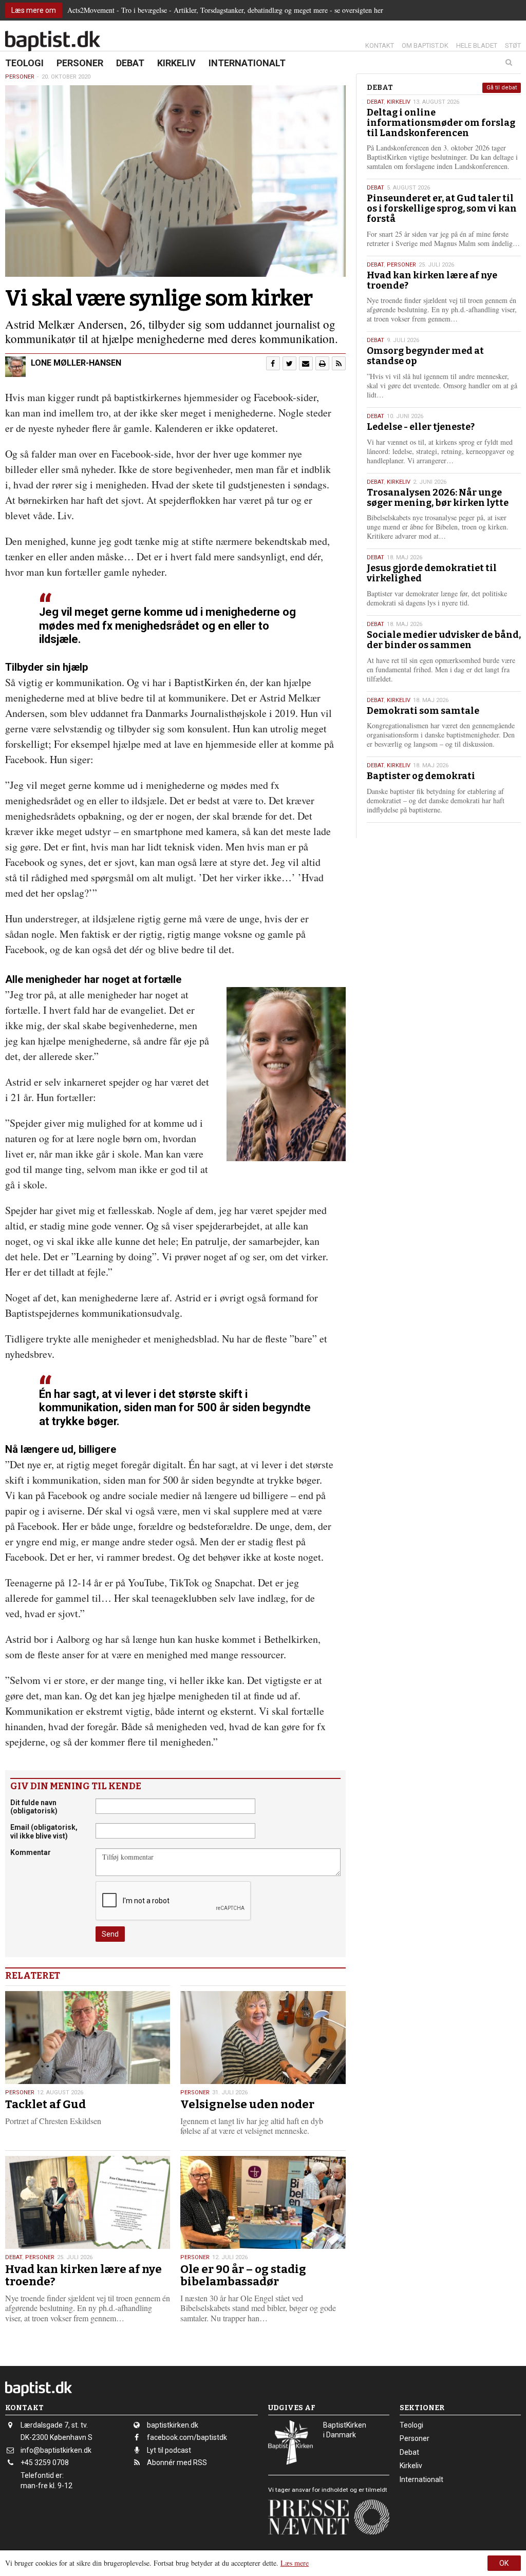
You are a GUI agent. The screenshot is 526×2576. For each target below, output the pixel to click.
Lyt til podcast (169, 2450)
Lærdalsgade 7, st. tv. (54, 2425)
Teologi (24, 63)
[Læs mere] (339, 363)
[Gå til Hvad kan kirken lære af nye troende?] (88, 2202)
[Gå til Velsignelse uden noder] (263, 2038)
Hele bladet (477, 45)
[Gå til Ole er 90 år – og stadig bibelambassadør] (263, 2202)
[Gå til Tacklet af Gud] (88, 2038)
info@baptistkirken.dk (56, 2450)
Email (44, 1832)
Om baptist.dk (425, 45)
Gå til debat (502, 88)
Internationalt (247, 63)
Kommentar (31, 1852)
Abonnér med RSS (177, 2463)
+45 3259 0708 (45, 2463)
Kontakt (380, 45)
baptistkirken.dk (173, 2425)
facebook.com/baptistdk (187, 2437)
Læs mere (295, 2563)
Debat (130, 63)
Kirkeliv (176, 63)
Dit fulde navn (34, 1807)
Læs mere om (34, 10)
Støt (513, 45)
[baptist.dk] (53, 41)
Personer (80, 63)
